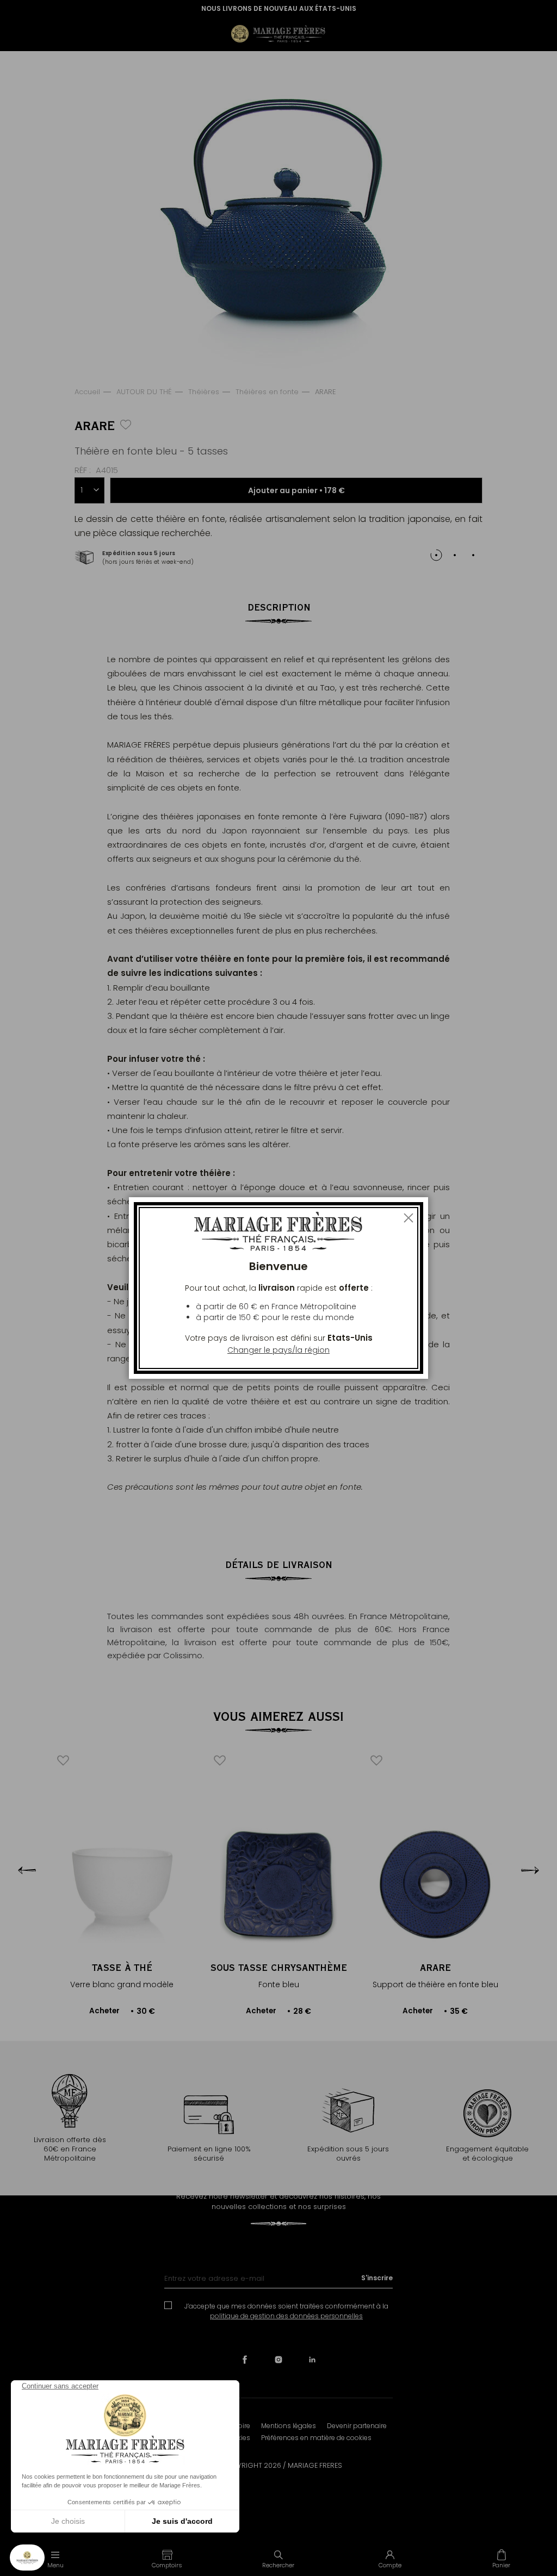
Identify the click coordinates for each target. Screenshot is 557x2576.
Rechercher (278, 2565)
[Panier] (501, 2559)
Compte (390, 2565)
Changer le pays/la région (278, 1350)
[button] (167, 2559)
